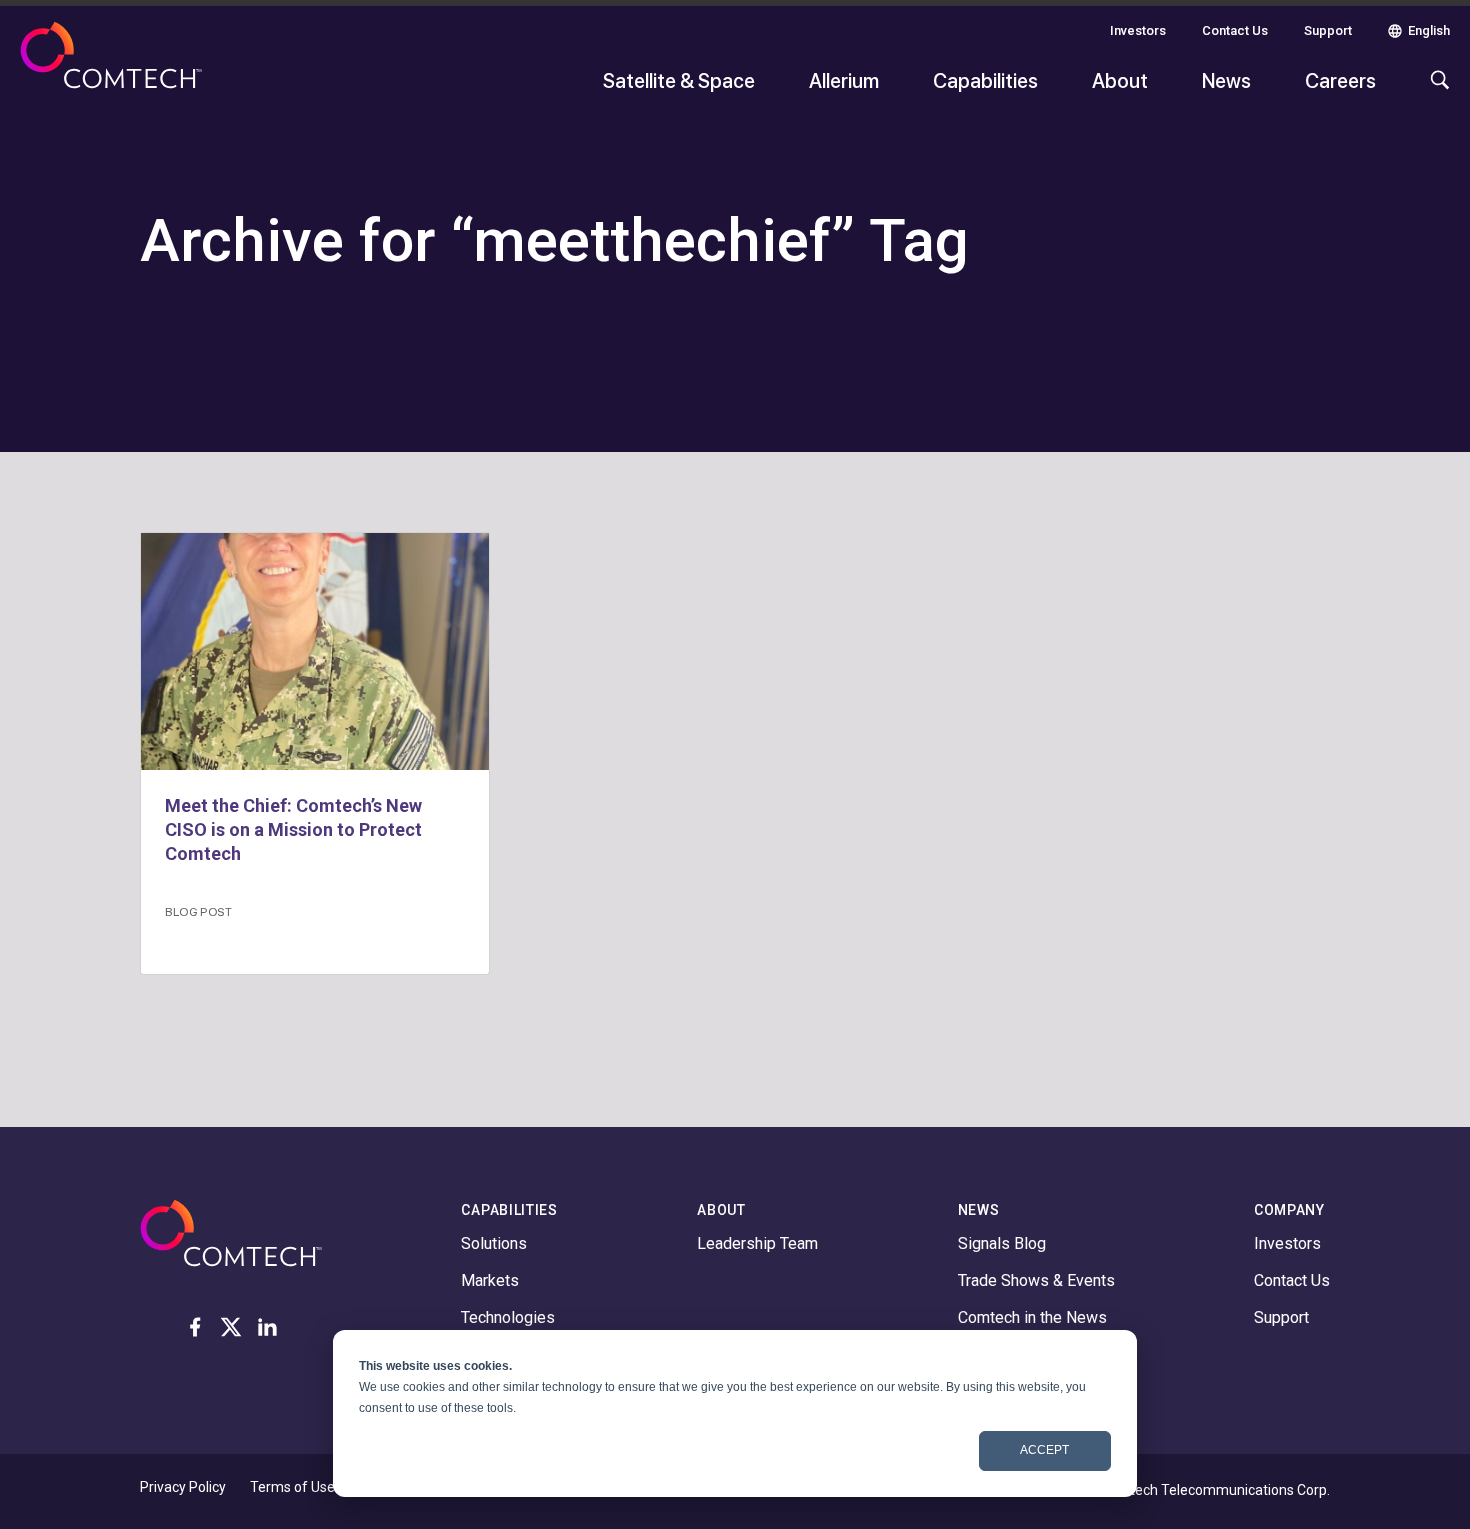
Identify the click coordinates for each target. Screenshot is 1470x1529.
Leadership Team (757, 1243)
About (1120, 80)
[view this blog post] (315, 651)
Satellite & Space (679, 80)
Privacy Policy (183, 1487)
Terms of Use (292, 1487)
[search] (1435, 90)
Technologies (508, 1317)
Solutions (494, 1243)
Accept (1044, 1450)
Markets (490, 1280)
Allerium (844, 80)
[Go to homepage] (111, 68)
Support (1328, 30)
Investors (1138, 30)
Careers (1340, 80)
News (1226, 80)
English (1429, 30)
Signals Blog (1002, 1243)
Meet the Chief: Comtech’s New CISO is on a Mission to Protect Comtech (293, 829)
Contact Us (1235, 30)
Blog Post (198, 911)
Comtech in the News (1032, 1317)
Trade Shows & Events (1036, 1280)
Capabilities (985, 80)
